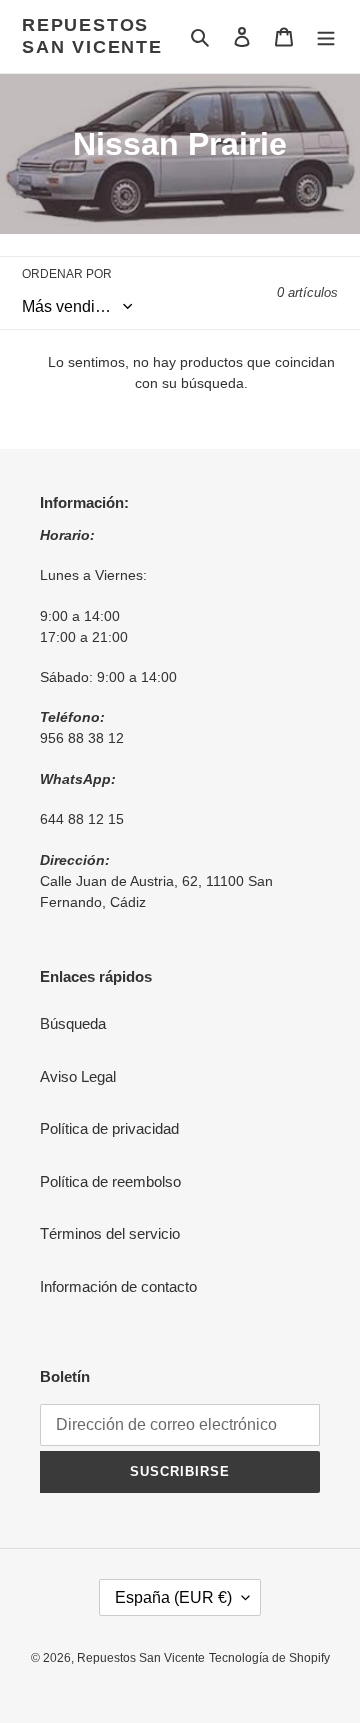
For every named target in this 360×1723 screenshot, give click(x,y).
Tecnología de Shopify (269, 1658)
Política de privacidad (109, 1128)
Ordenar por (67, 274)
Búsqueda (73, 1023)
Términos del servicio (110, 1233)
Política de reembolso (110, 1181)
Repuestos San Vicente (92, 36)
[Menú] (326, 36)
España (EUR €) (173, 1597)
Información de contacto (118, 1286)
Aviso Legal (78, 1076)
